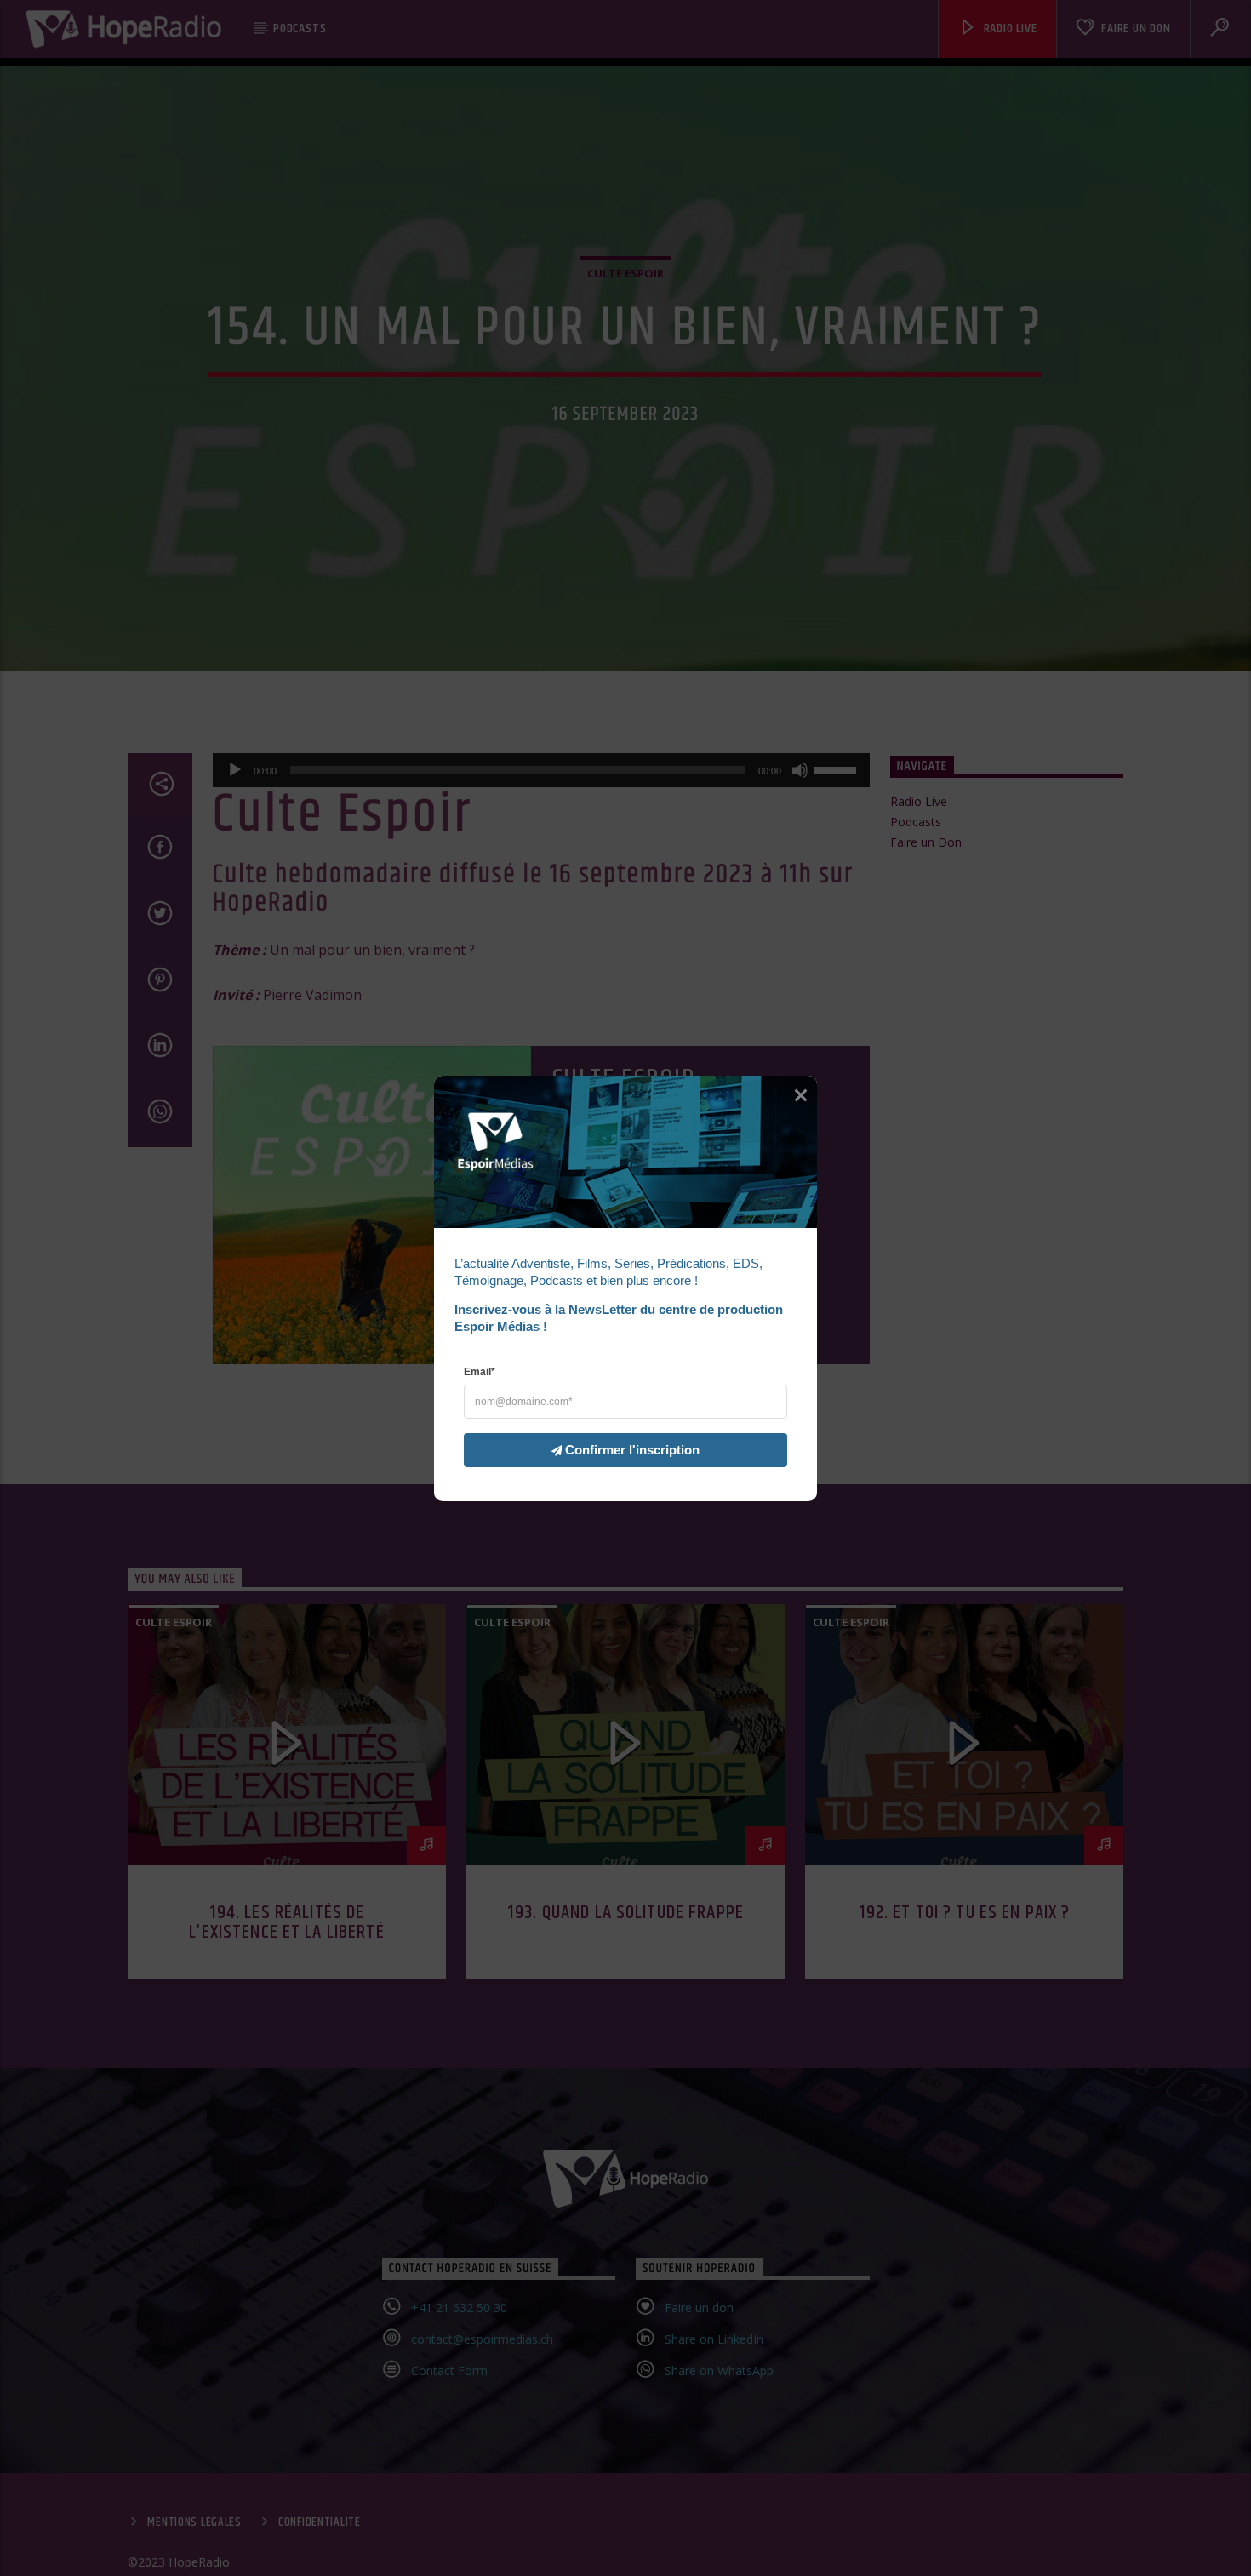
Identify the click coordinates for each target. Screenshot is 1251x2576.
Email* (480, 1371)
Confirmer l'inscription (632, 1449)
